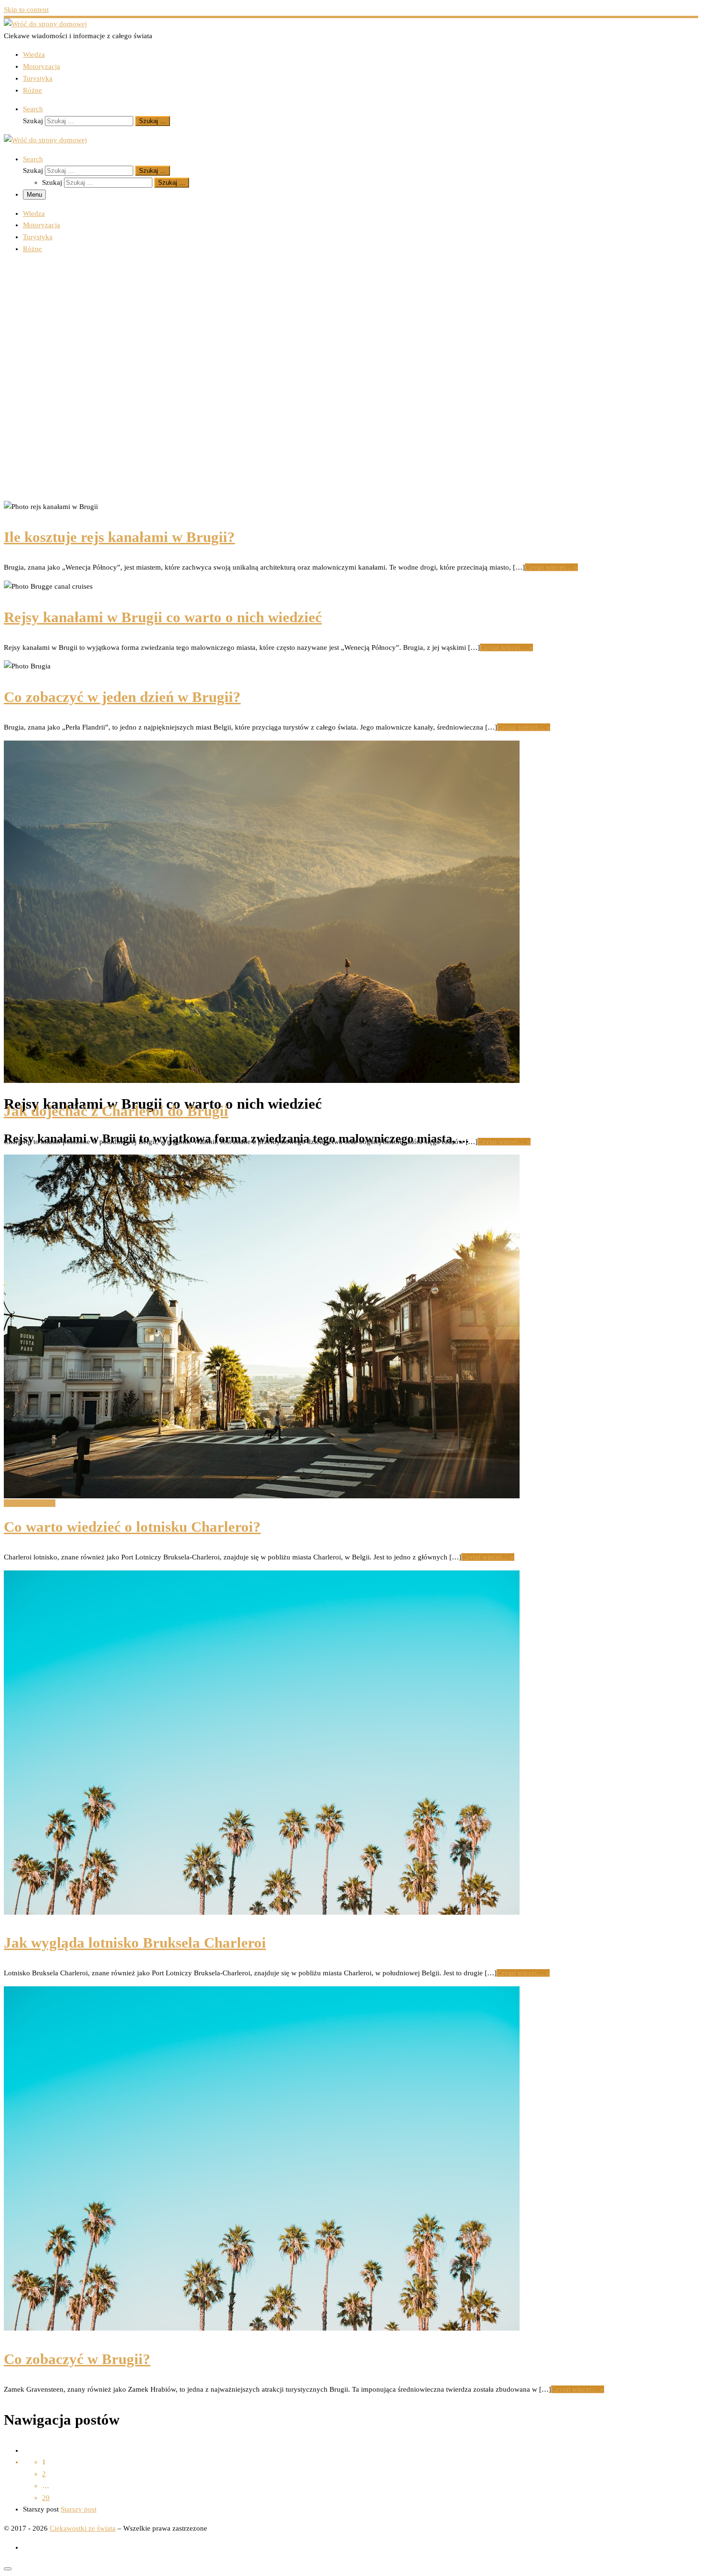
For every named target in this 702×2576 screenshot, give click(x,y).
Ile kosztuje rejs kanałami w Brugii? (119, 537)
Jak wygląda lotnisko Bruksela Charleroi (135, 1943)
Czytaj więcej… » (551, 567)
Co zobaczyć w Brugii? (77, 2359)
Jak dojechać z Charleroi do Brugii (116, 1111)
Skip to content (26, 10)
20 (46, 2498)
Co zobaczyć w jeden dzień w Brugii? (122, 697)
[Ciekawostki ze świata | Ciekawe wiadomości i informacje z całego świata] (45, 24)
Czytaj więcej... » (30, 1503)
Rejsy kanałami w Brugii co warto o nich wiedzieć (163, 617)
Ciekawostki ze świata (83, 2528)
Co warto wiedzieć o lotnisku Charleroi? (132, 1527)
